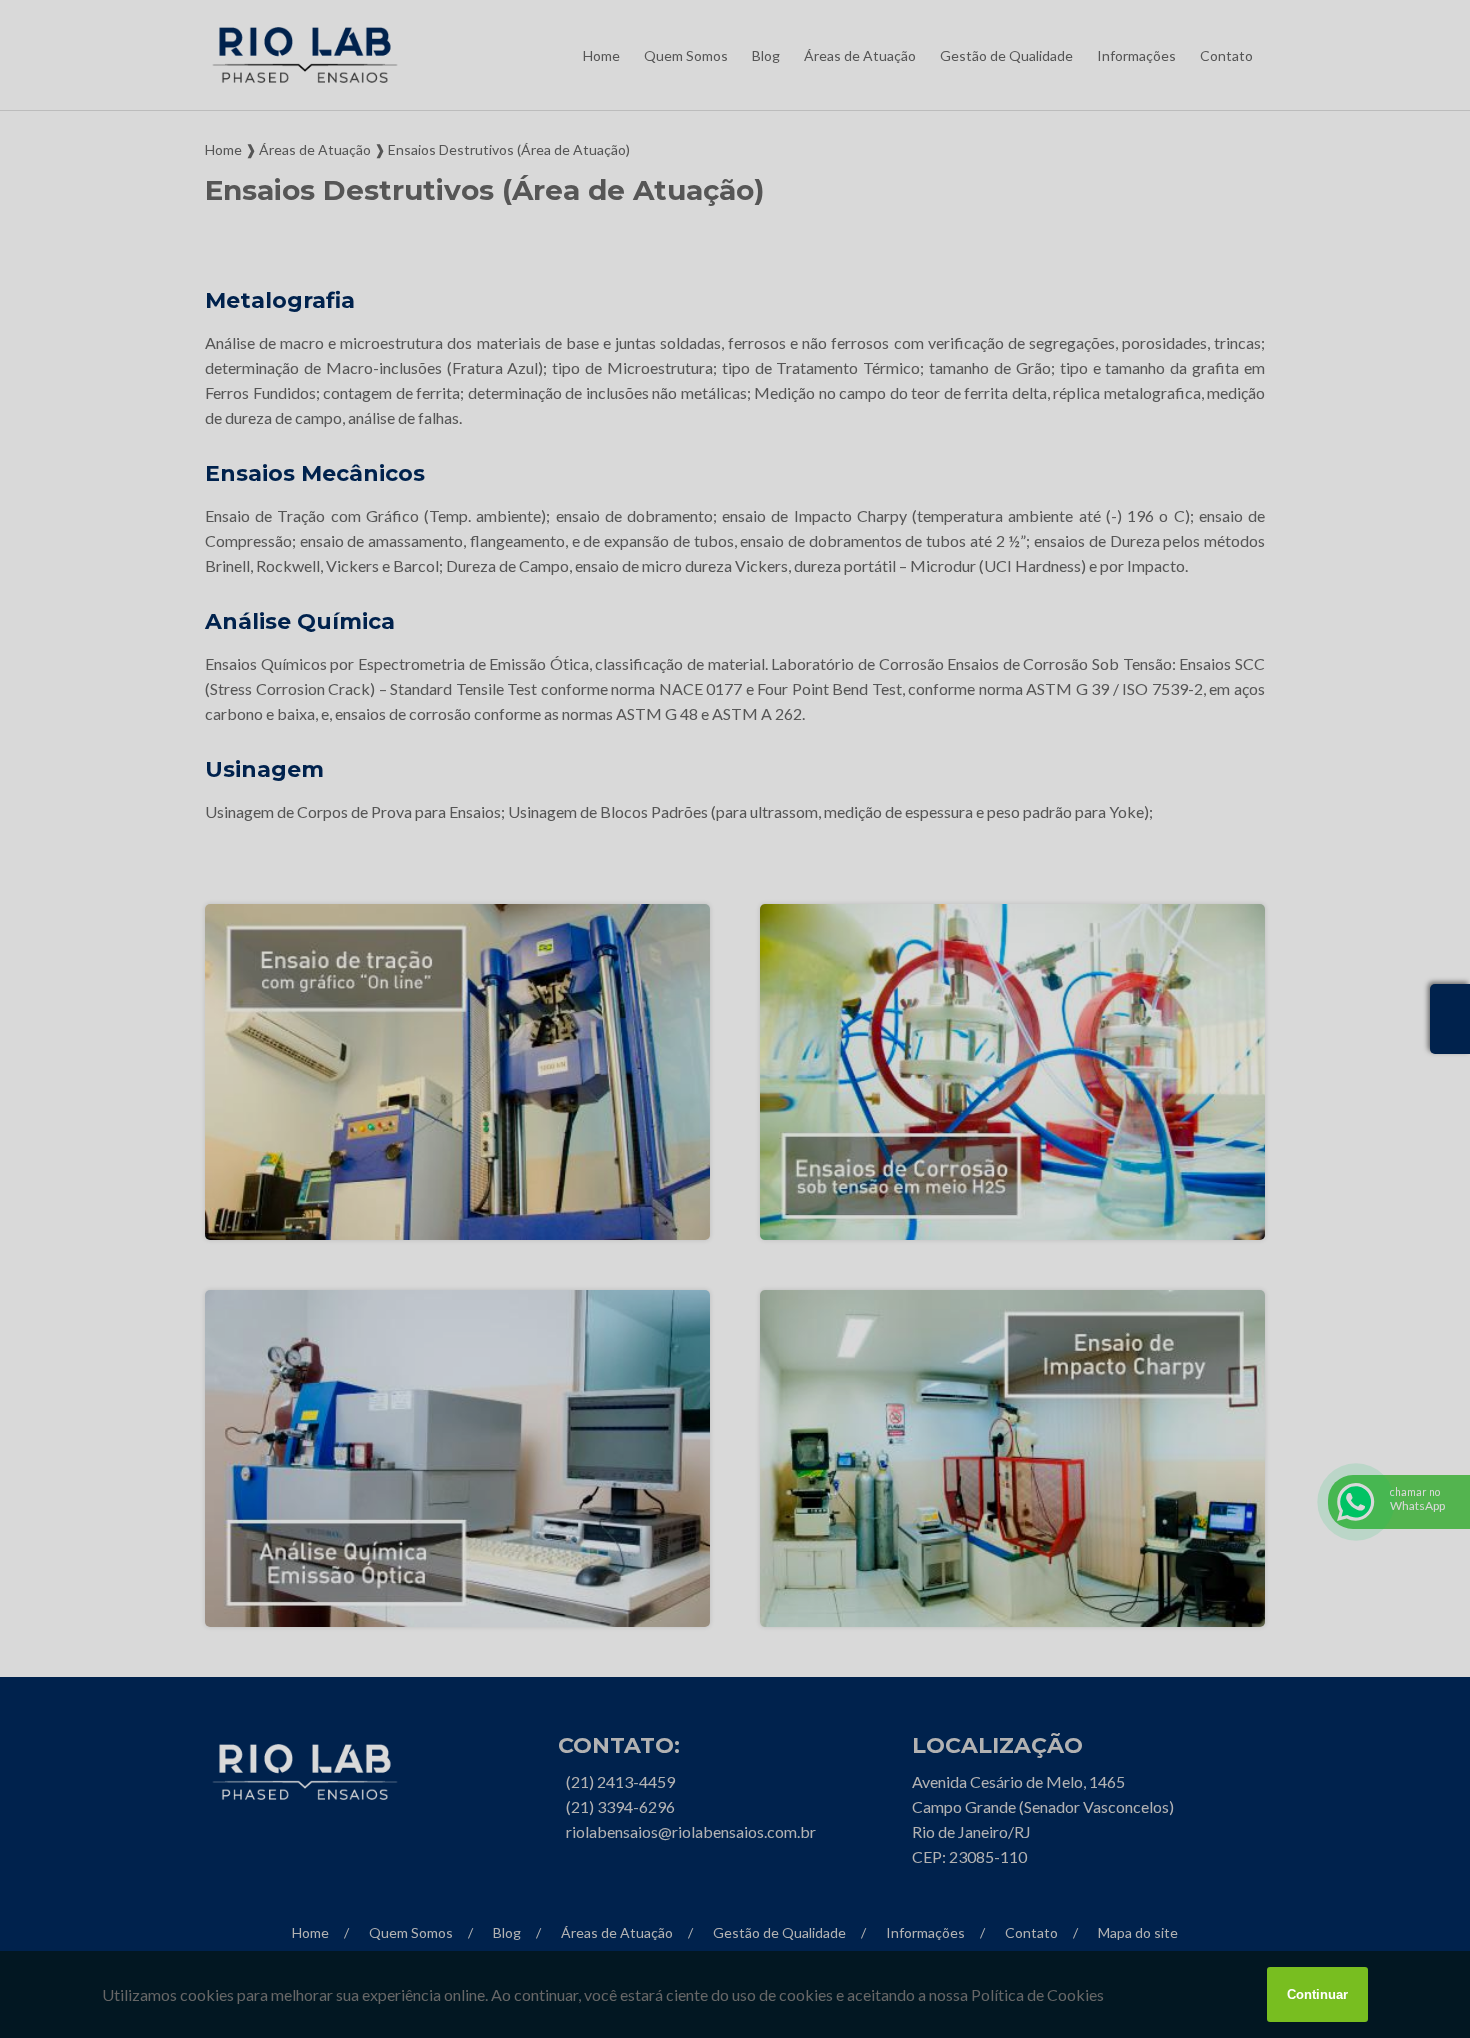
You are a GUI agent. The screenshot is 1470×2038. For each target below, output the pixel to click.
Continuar (1317, 1994)
